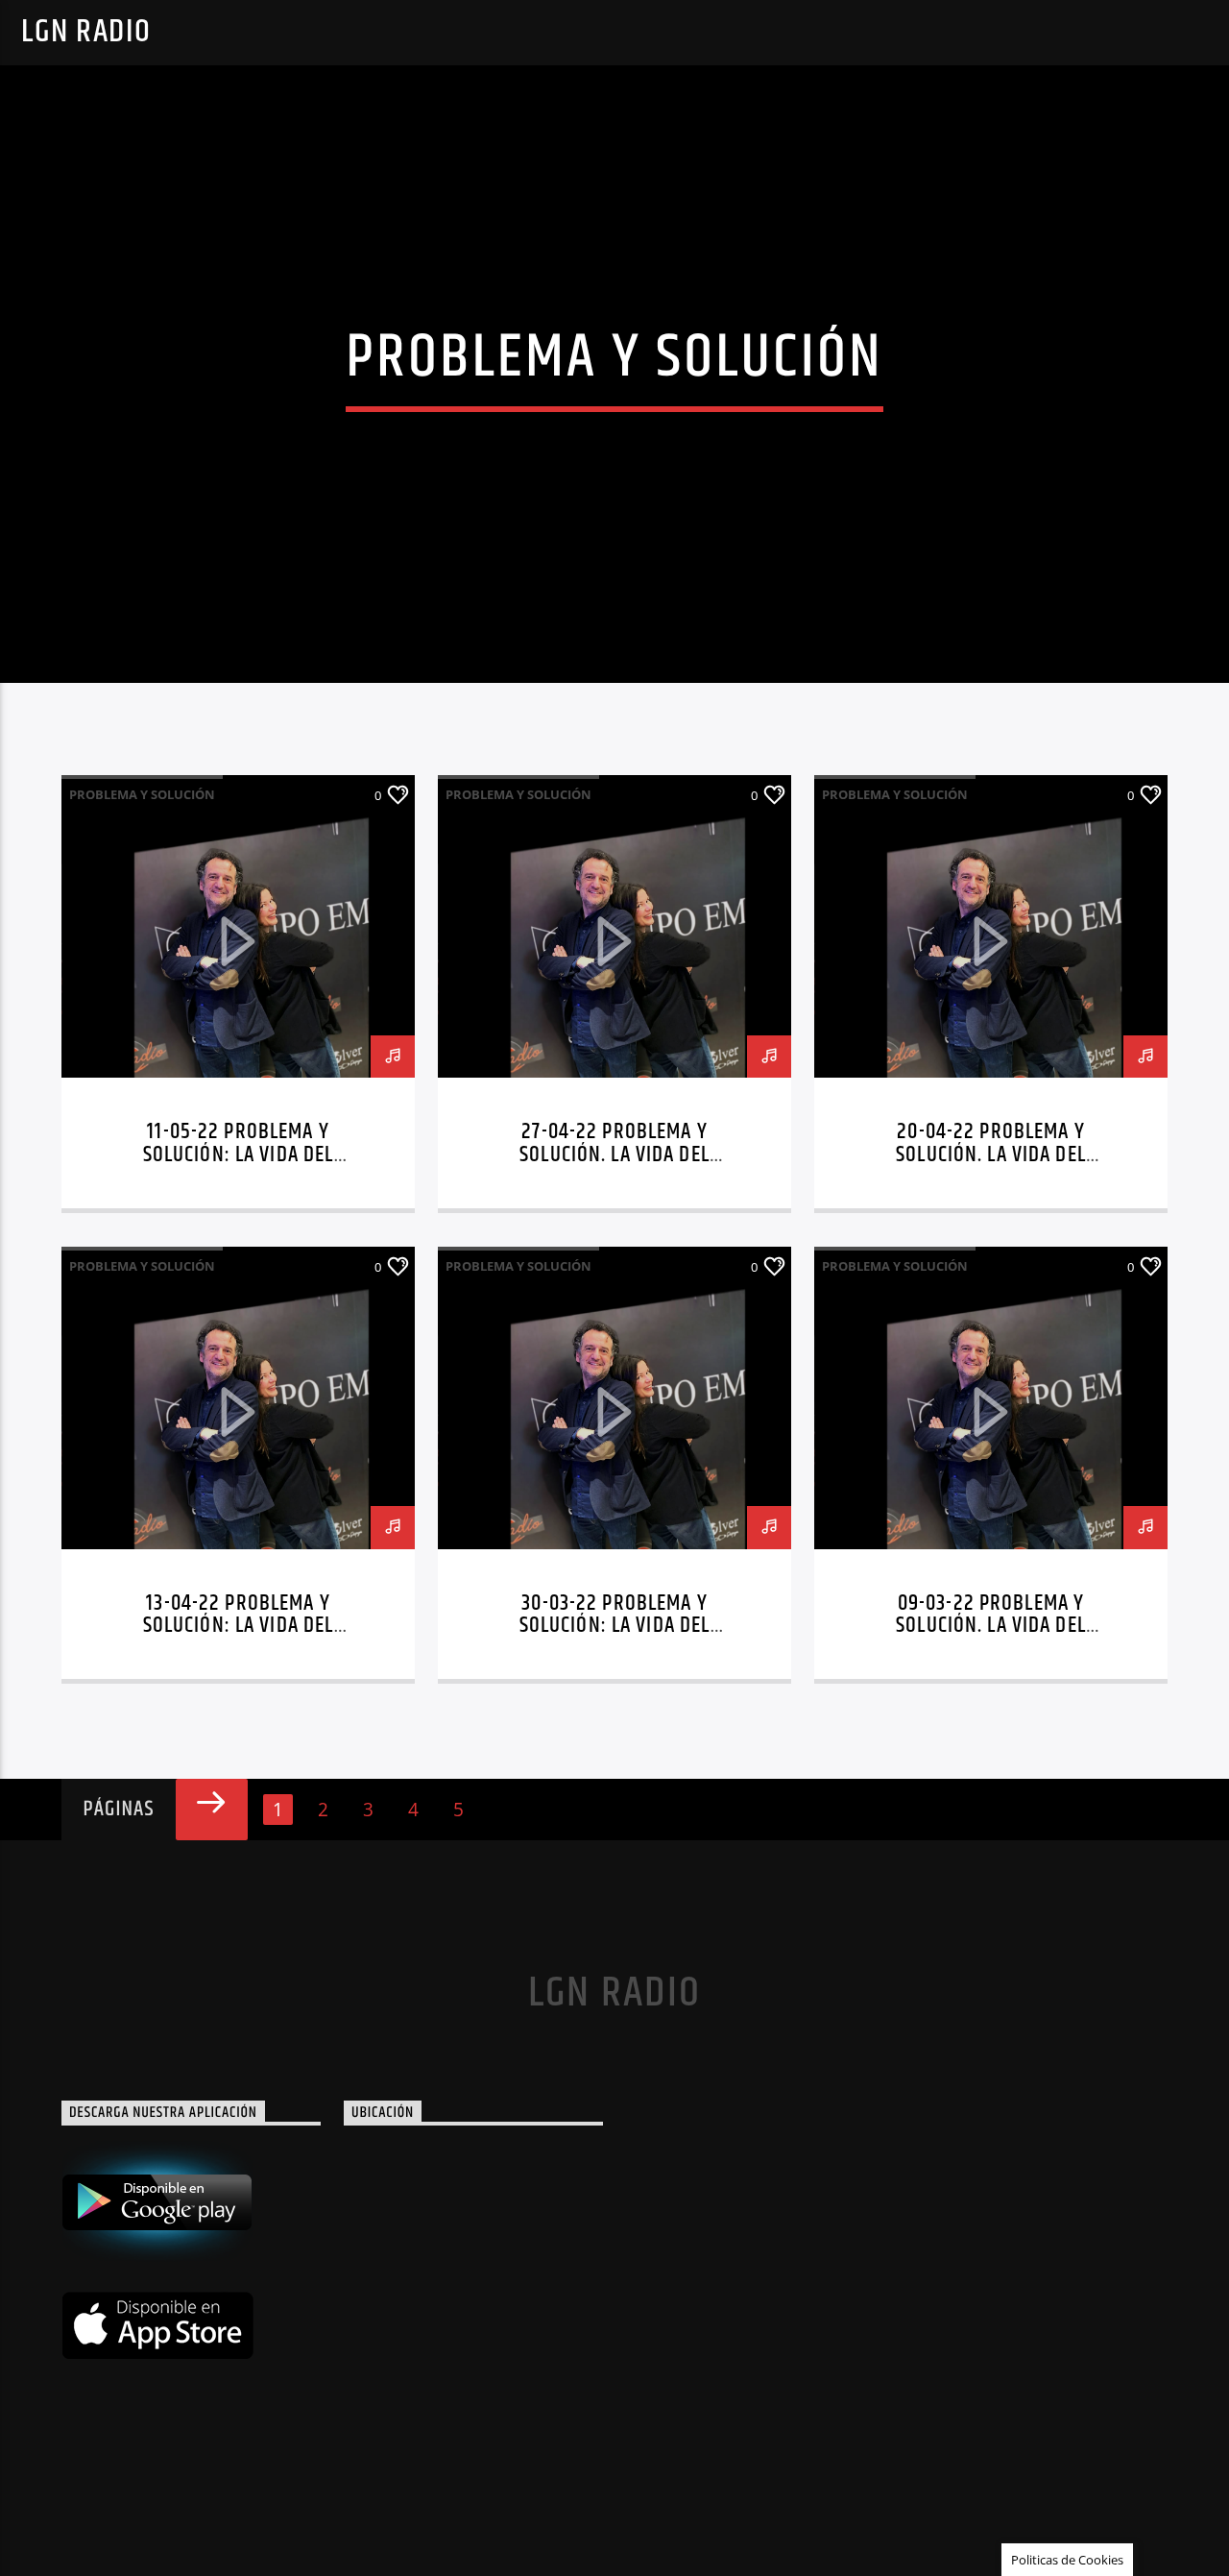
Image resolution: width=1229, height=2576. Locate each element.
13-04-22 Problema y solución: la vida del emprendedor (239, 1627)
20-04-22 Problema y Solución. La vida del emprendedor (991, 1155)
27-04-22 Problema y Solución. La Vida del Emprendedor (614, 1155)
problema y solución (142, 794)
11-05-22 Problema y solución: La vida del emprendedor (239, 1155)
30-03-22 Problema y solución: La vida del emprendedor (615, 1627)
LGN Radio (86, 32)
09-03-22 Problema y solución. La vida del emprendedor (991, 1627)
